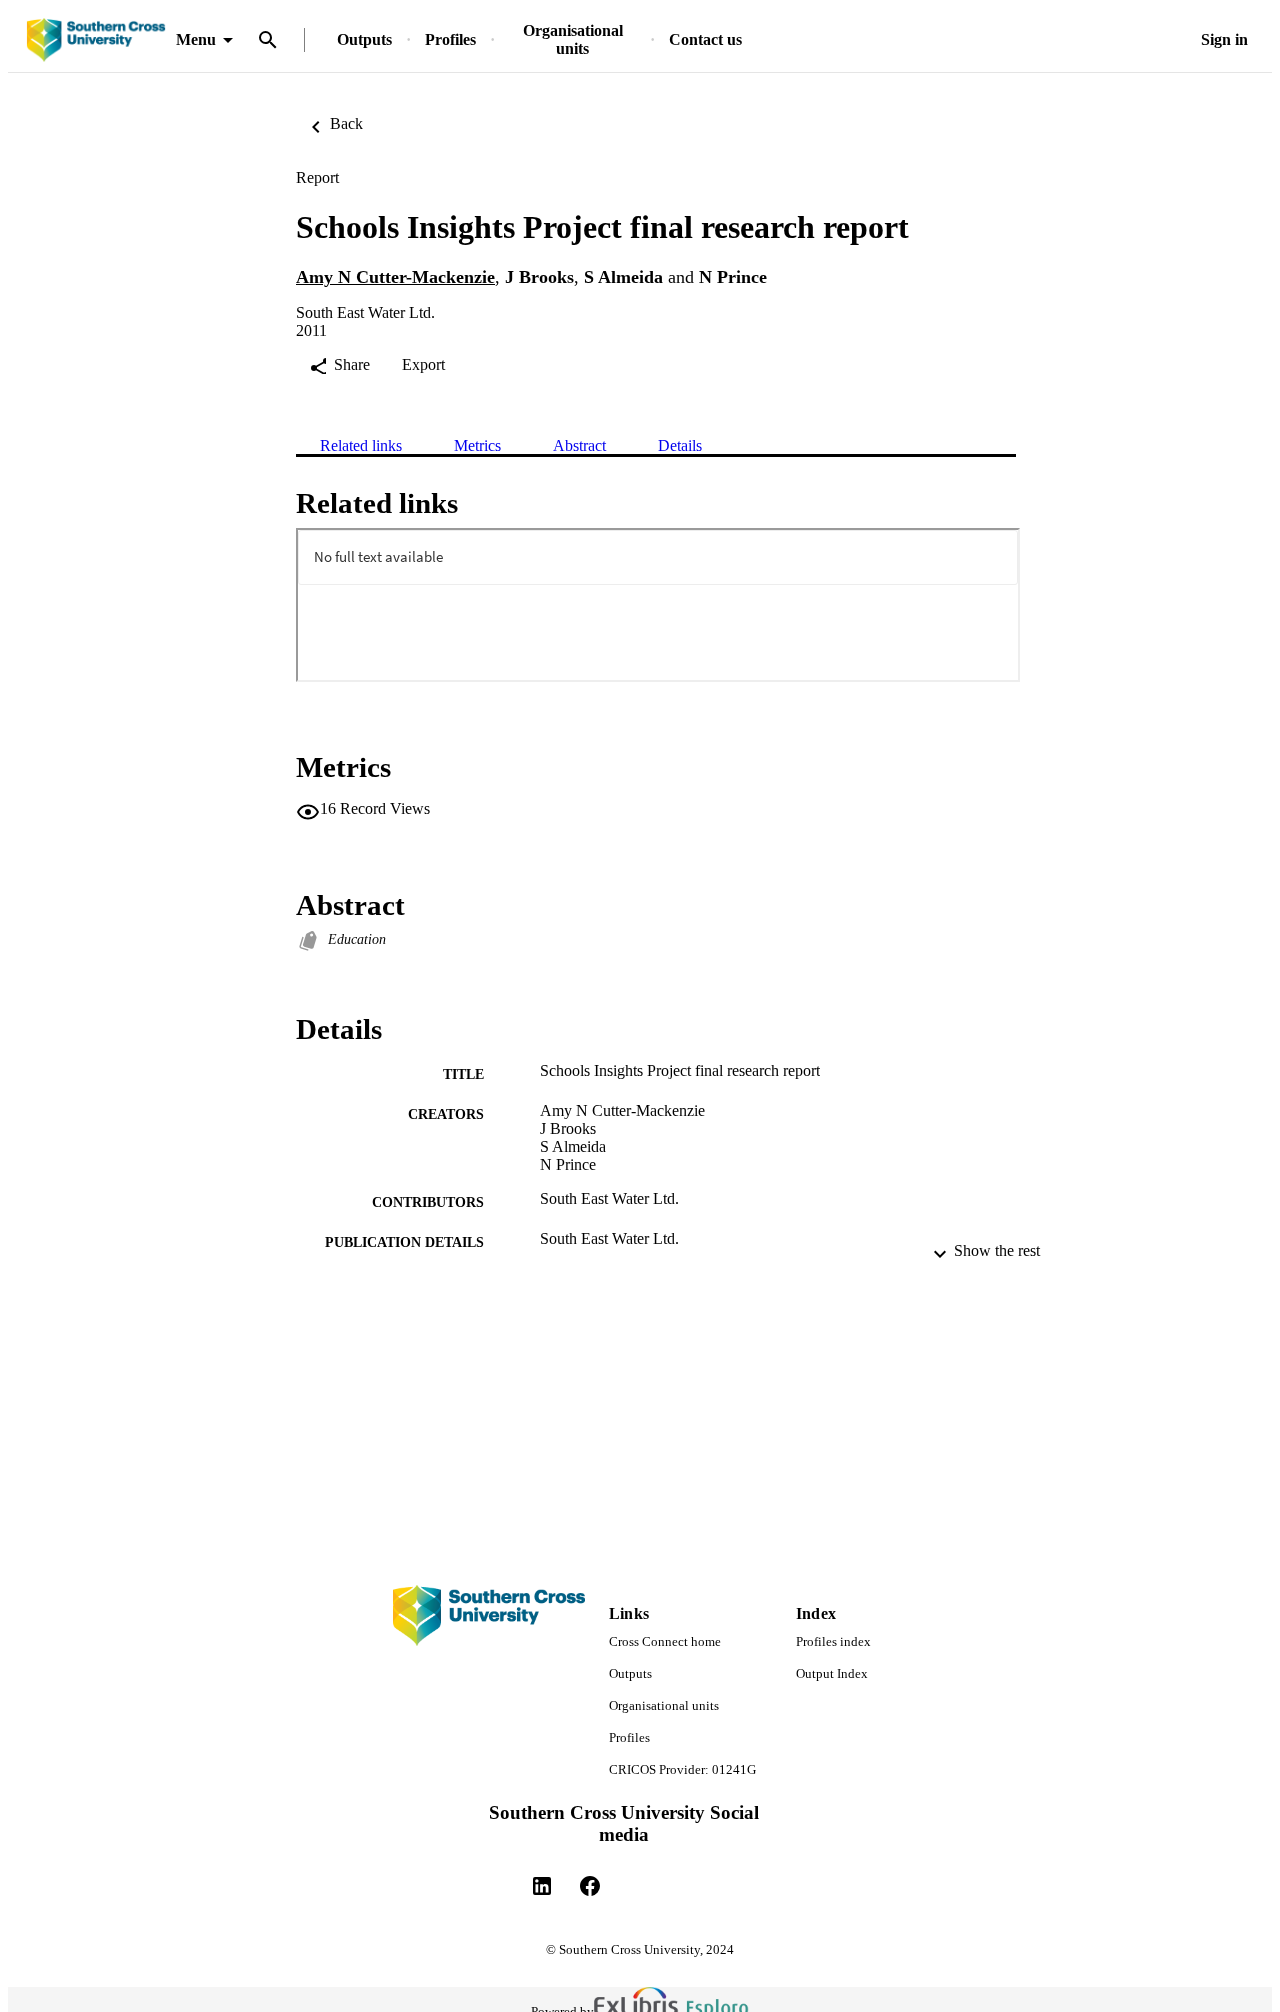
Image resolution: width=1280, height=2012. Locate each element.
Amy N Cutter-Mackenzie (395, 277)
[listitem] (542, 1886)
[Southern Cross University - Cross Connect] (96, 40)
